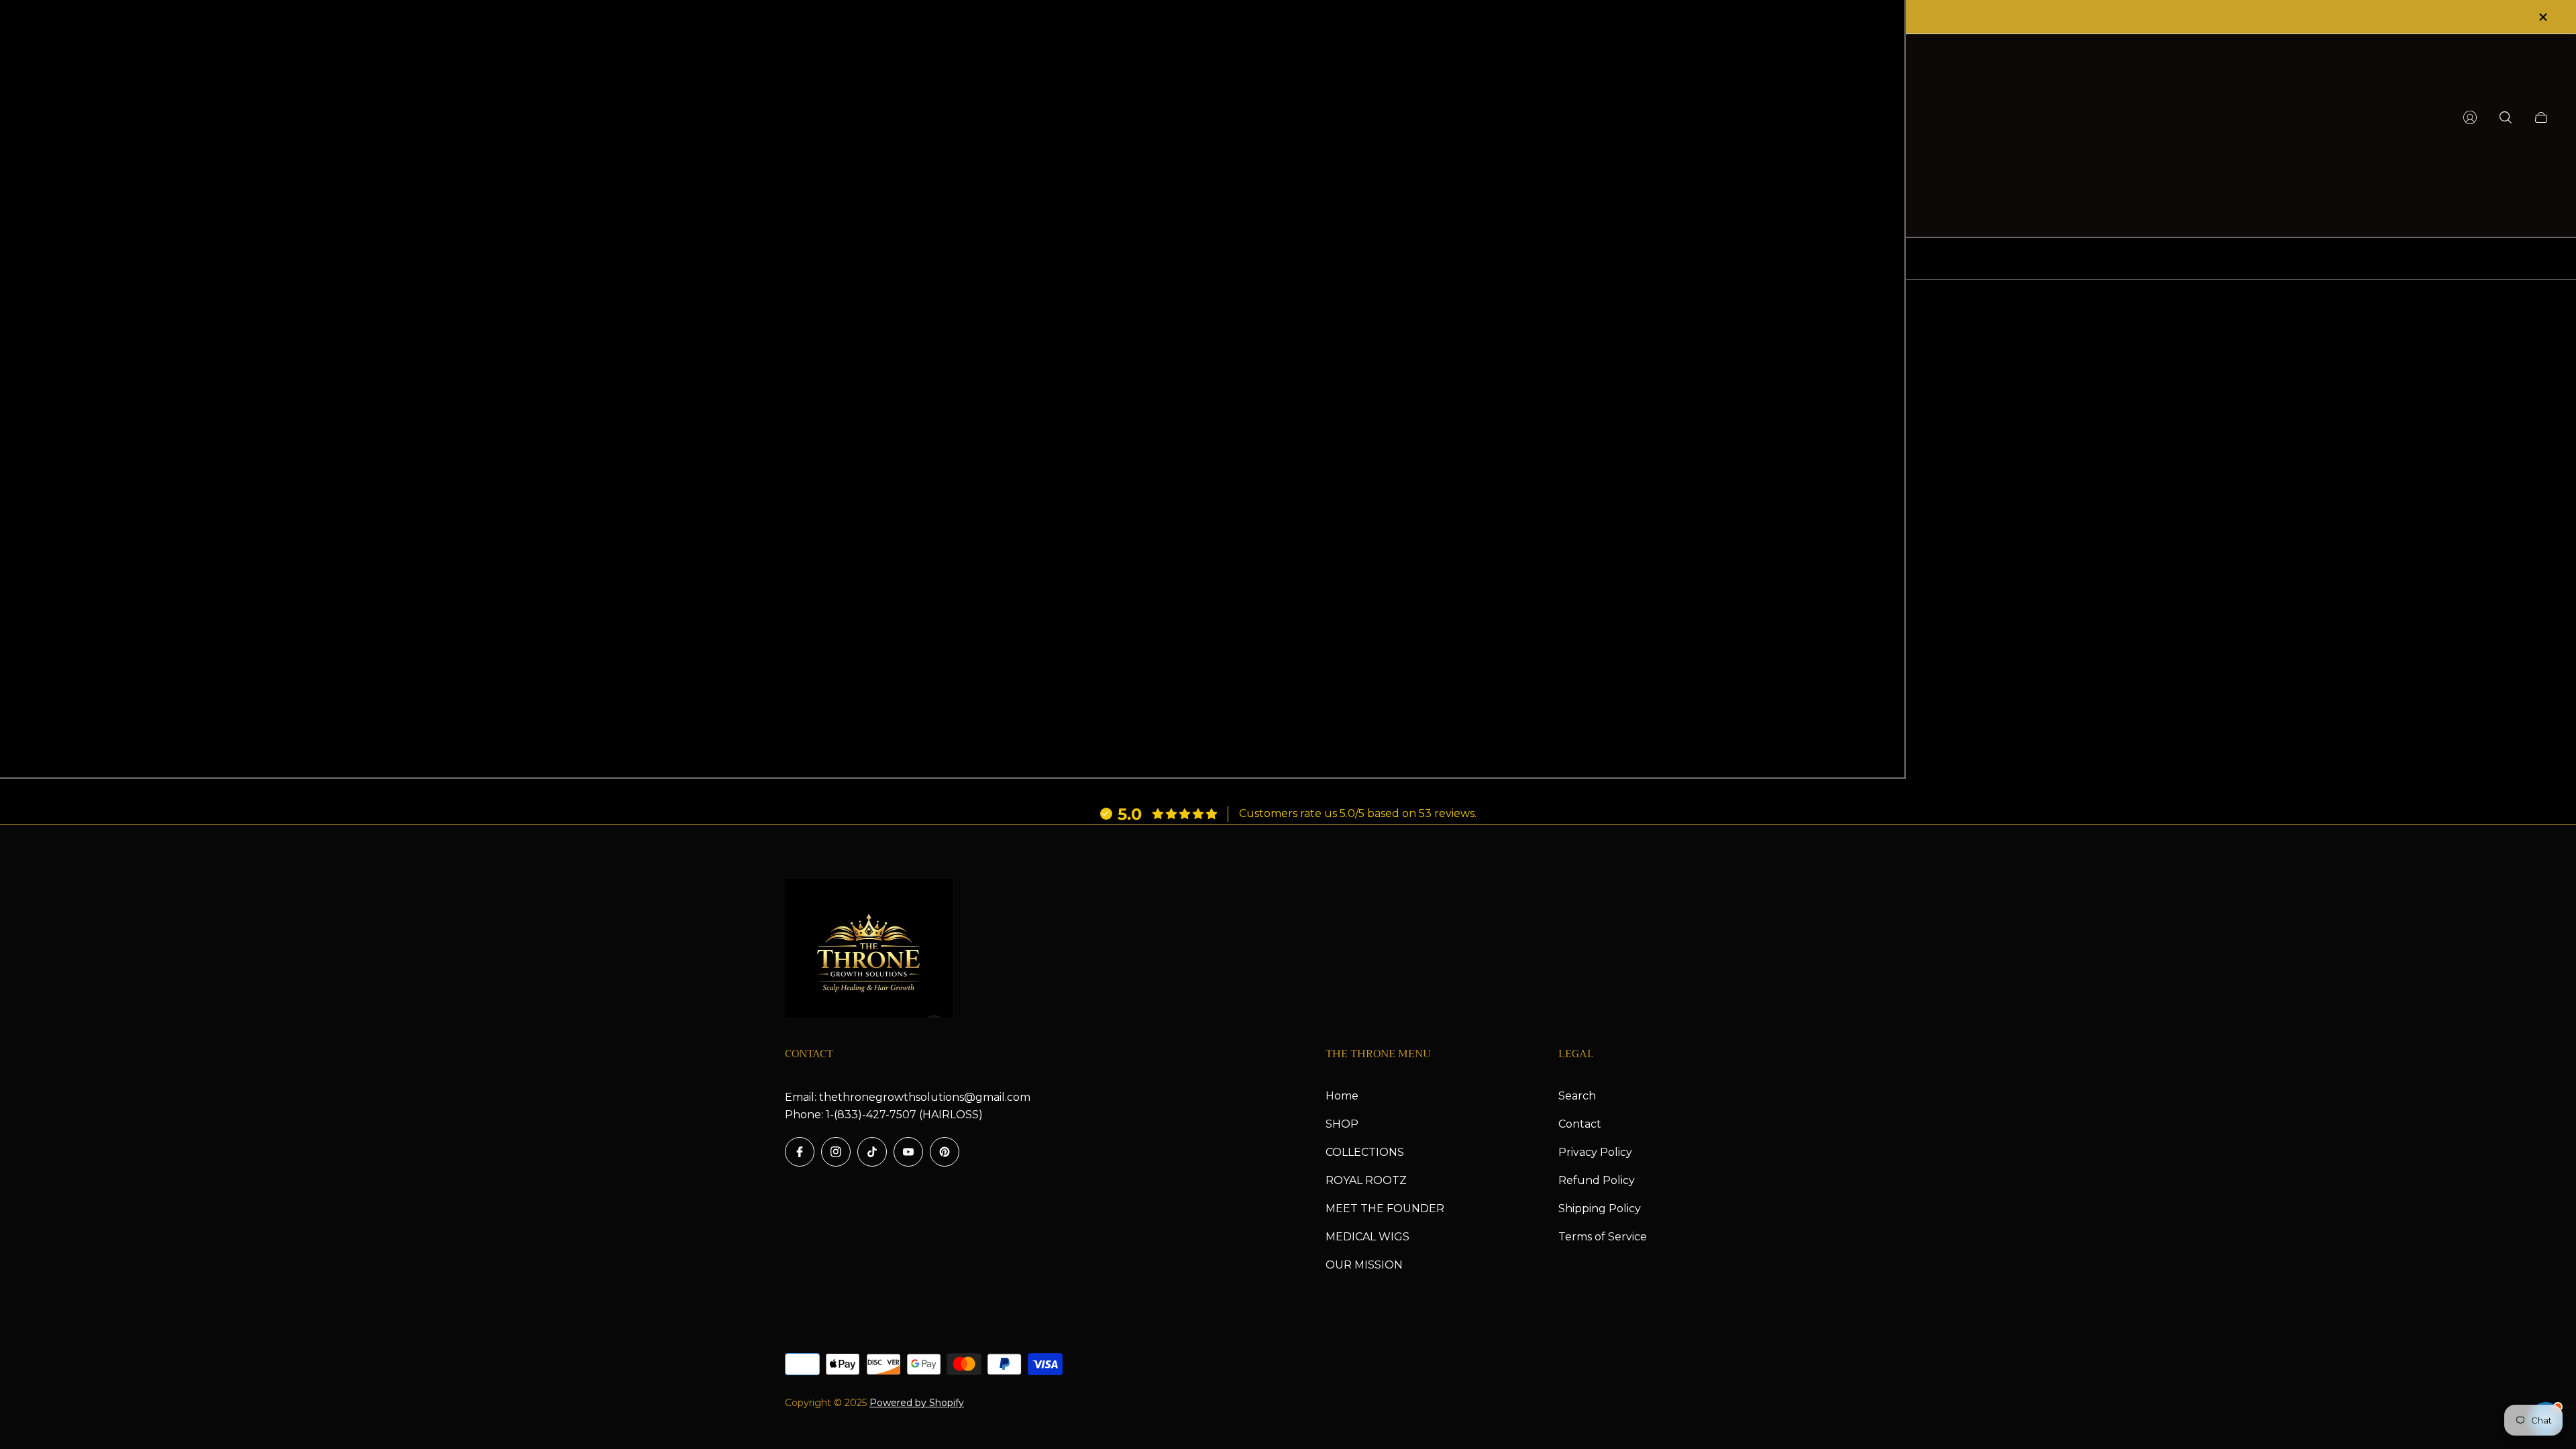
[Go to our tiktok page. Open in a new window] (872, 1152)
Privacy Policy (1595, 1152)
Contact (1580, 1124)
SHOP (1342, 1124)
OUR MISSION (1364, 1265)
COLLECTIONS (1365, 1152)
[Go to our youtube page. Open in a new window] (908, 1152)
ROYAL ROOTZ (1366, 1180)
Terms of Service (1603, 1237)
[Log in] (2470, 117)
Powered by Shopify (917, 1403)
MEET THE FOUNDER (1385, 1209)
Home (1342, 1096)
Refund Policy (1597, 1180)
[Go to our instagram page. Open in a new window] (836, 1152)
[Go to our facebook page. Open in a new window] (800, 1152)
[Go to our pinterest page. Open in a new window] (945, 1152)
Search (1577, 1096)
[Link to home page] (869, 950)
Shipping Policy (1600, 1209)
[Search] (2506, 117)
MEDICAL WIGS (1367, 1237)
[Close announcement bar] (2542, 17)
